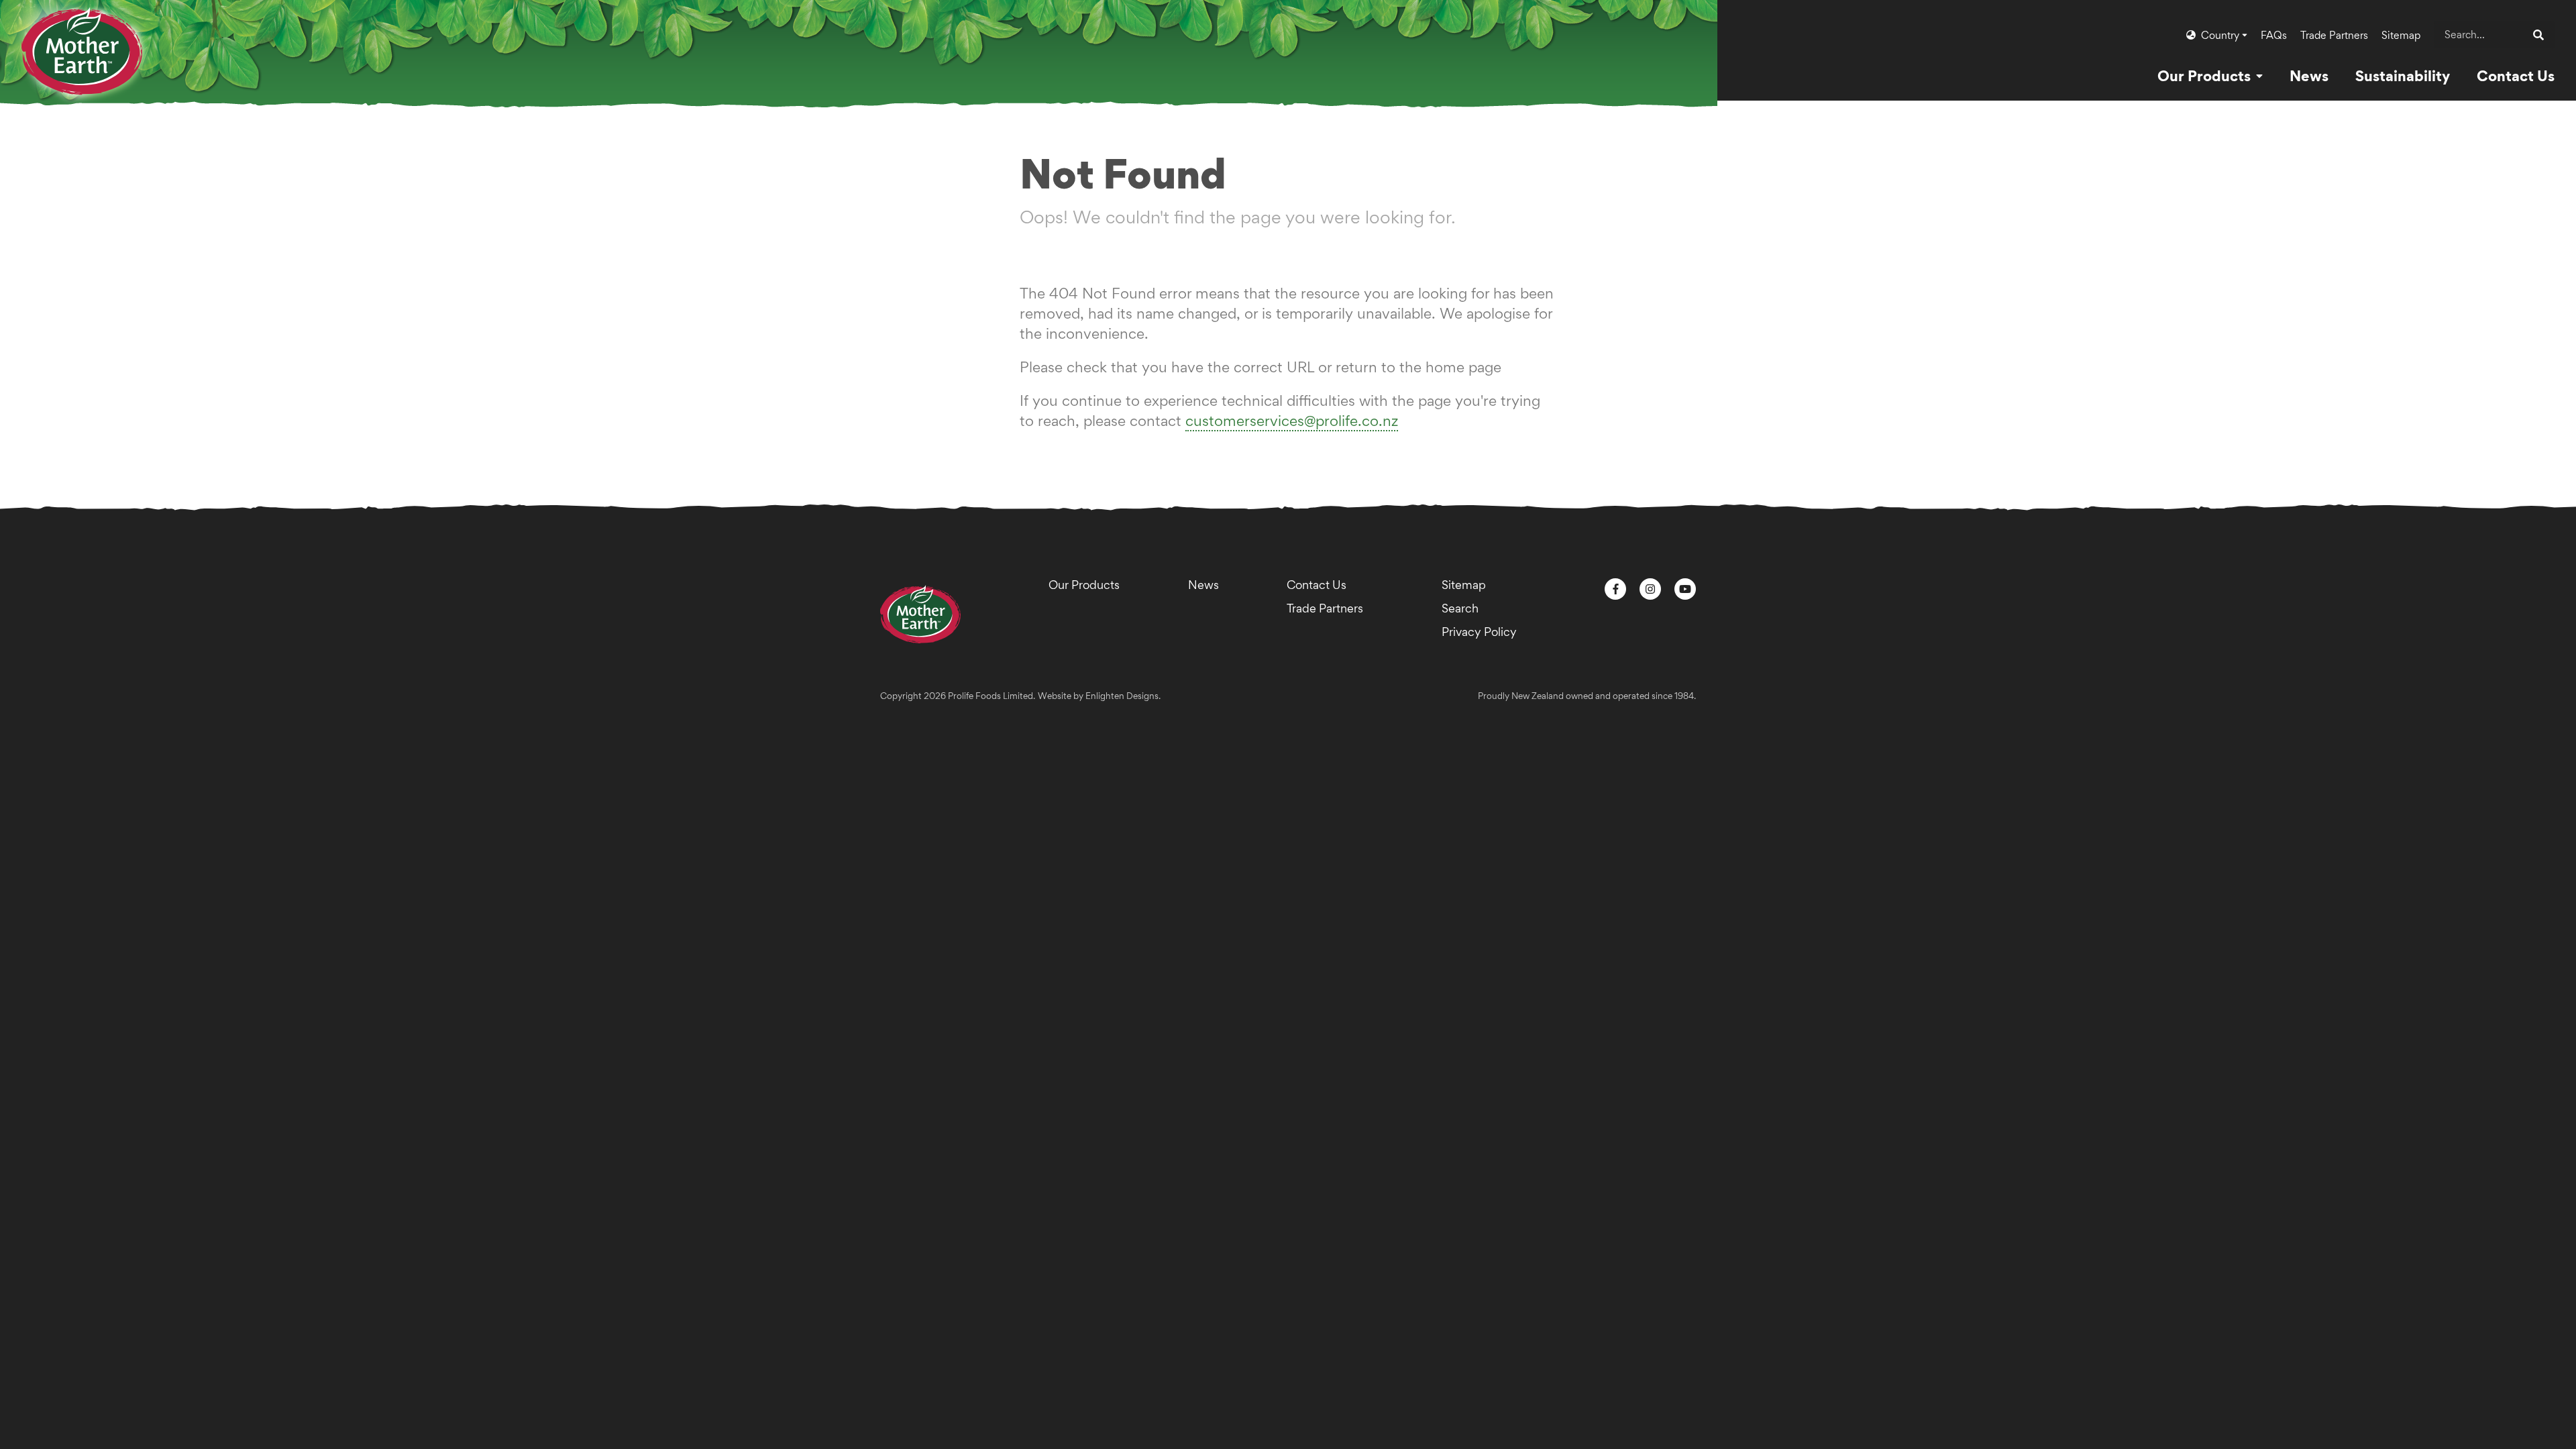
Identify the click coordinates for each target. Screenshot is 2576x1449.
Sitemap (2401, 35)
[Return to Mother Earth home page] (82, 39)
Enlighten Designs (1122, 696)
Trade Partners (2334, 35)
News (1203, 585)
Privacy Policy (1479, 632)
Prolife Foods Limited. (991, 696)
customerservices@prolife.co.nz (1292, 421)
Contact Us (1317, 585)
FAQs (2274, 35)
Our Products (1084, 585)
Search (1460, 608)
